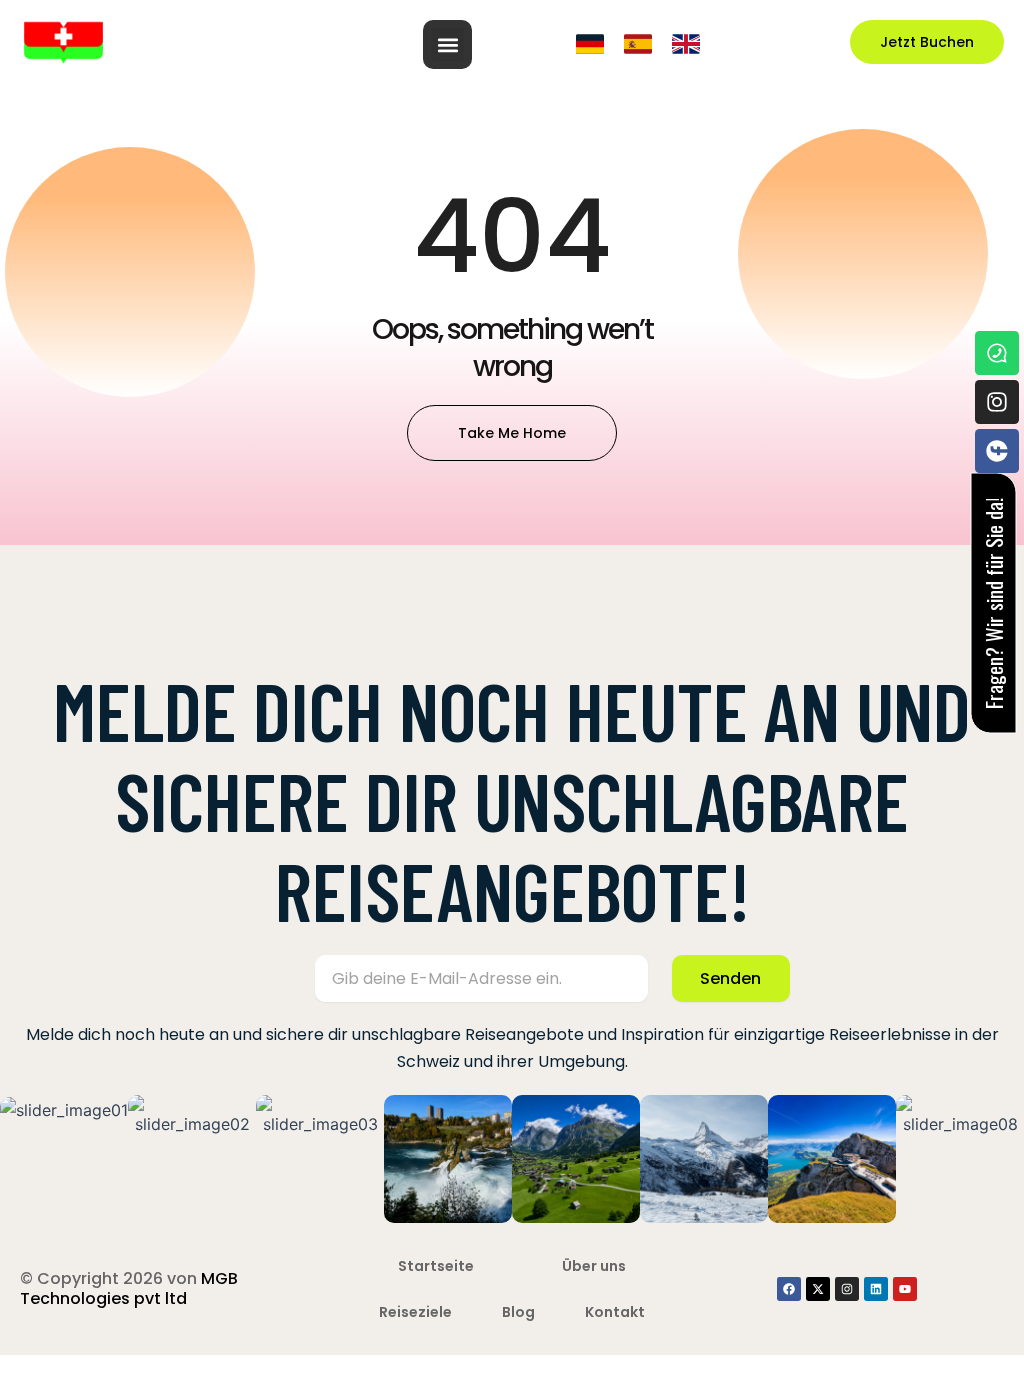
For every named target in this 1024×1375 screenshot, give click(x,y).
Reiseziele (415, 1312)
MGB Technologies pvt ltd (129, 1288)
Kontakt (615, 1312)
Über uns (594, 1266)
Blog (518, 1312)
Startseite (436, 1266)
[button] (447, 44)
